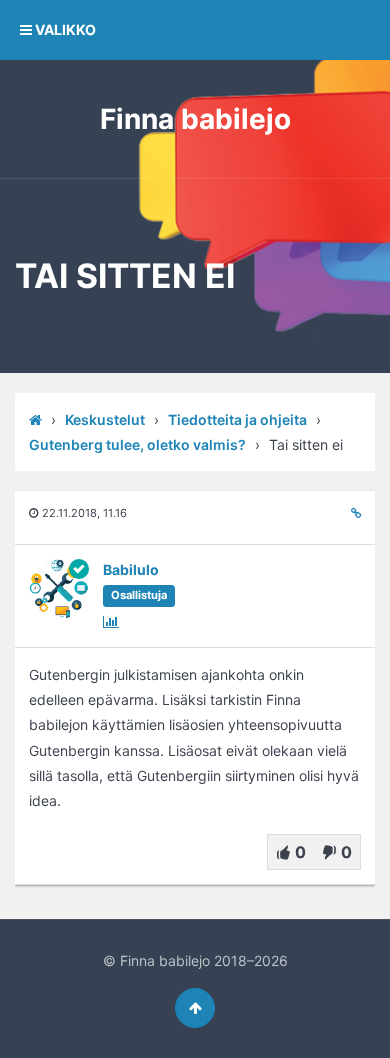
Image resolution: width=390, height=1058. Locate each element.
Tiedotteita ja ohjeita (237, 419)
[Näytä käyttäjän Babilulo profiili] (59, 614)
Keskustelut (105, 419)
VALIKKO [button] (64, 29)
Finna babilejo (195, 119)
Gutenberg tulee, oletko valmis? (137, 444)
